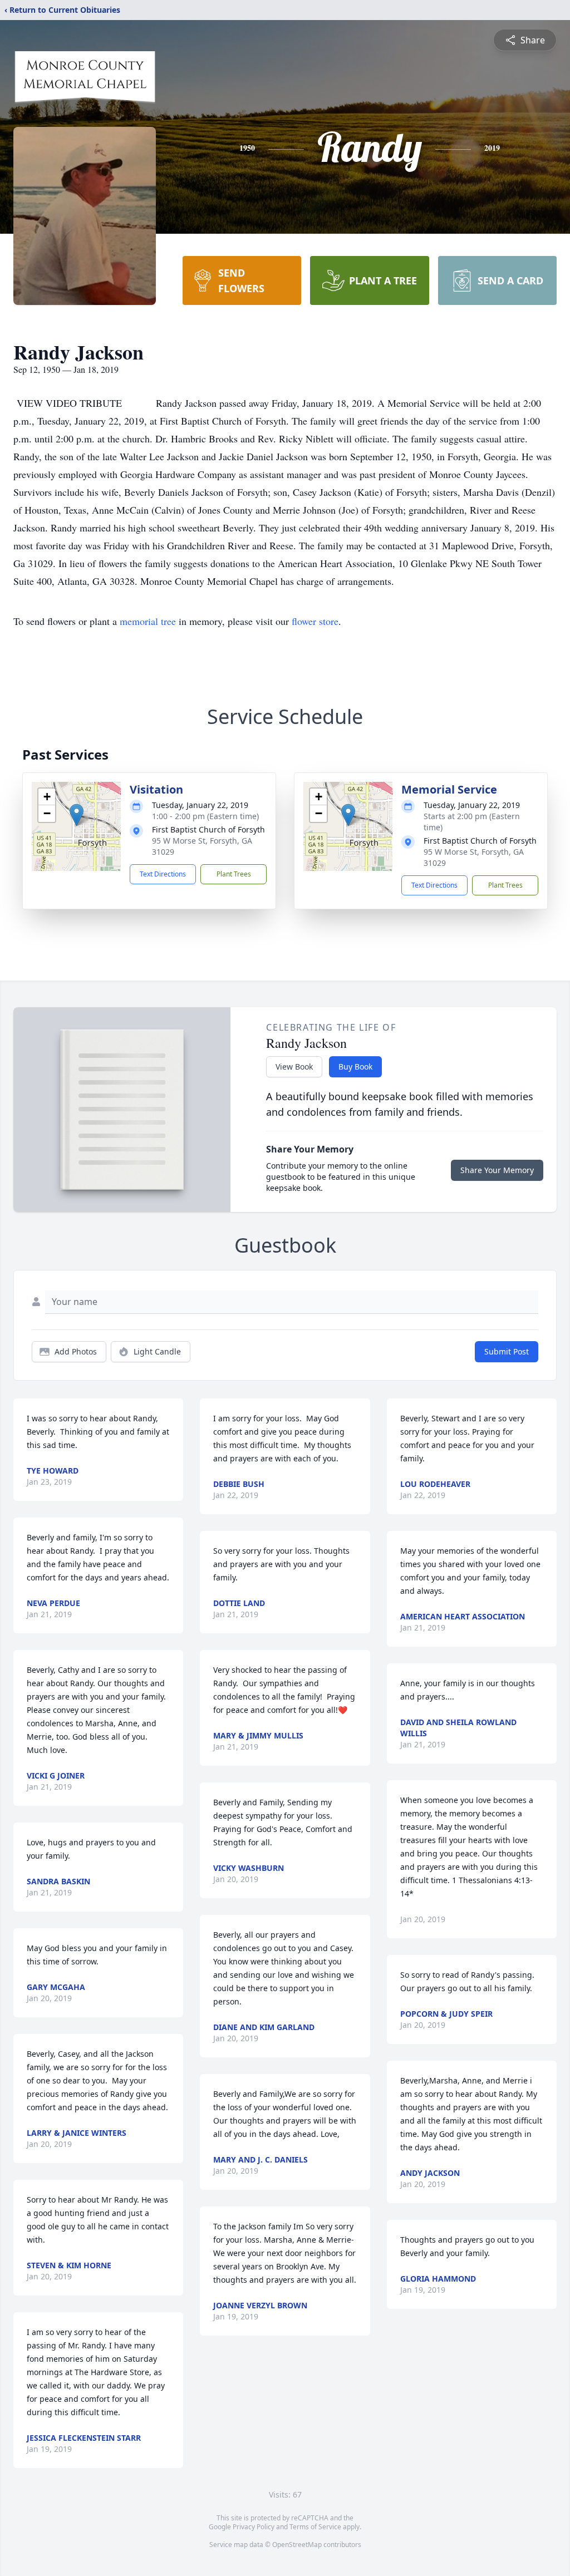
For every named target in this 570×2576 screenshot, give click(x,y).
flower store (315, 621)
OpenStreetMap (297, 2545)
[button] (77, 815)
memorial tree (148, 621)
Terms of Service (315, 2527)
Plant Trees (234, 874)
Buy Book (355, 1067)
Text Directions (163, 874)
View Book (294, 1067)
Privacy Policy (254, 2527)
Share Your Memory (497, 1170)
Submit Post (507, 1351)
